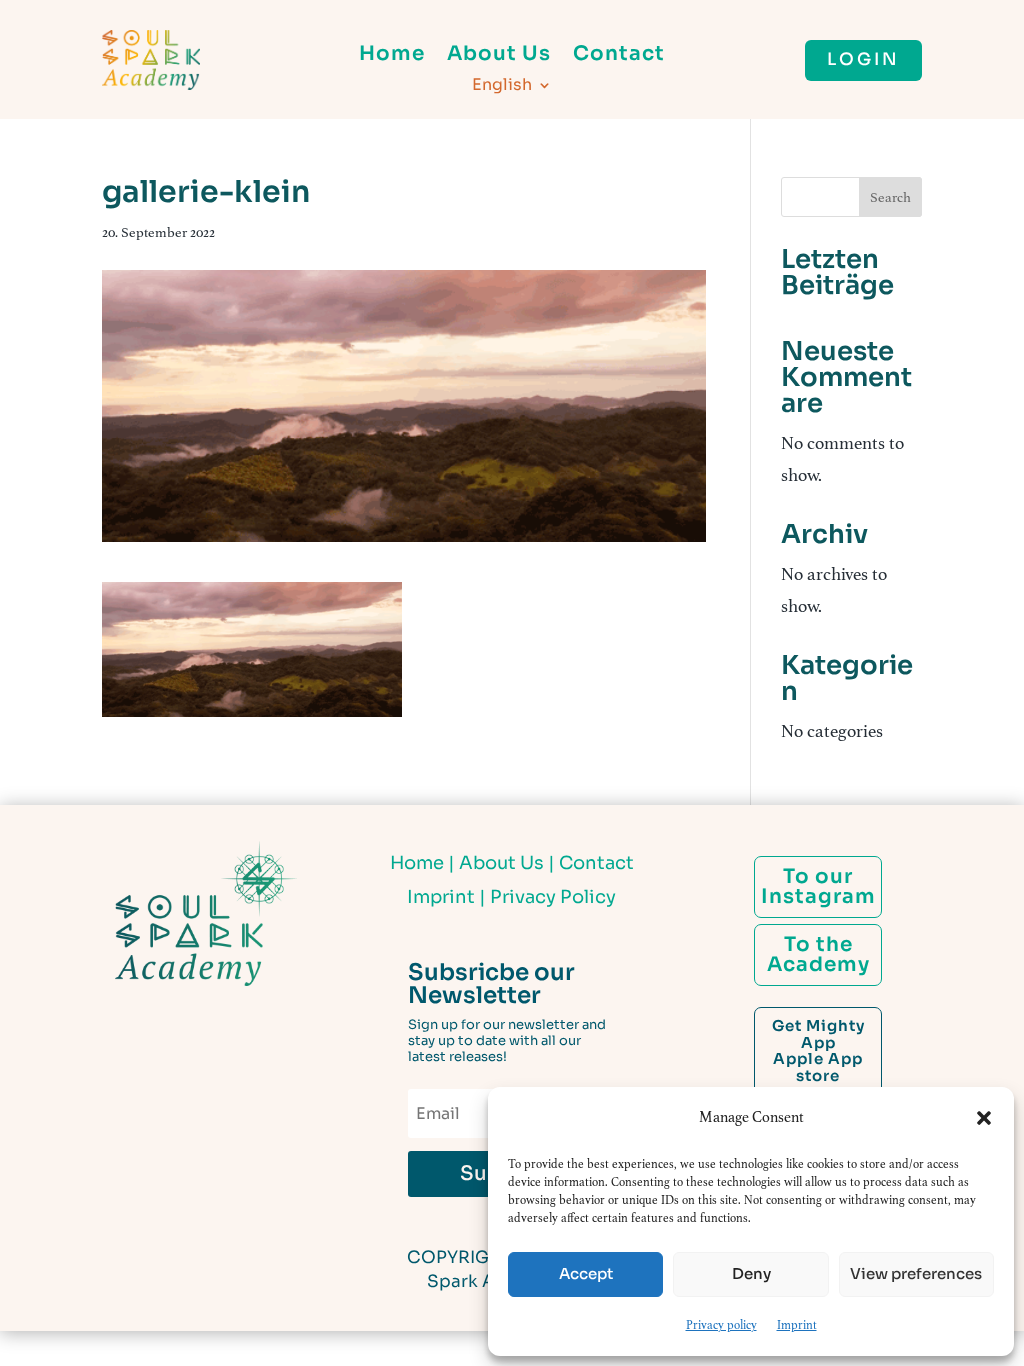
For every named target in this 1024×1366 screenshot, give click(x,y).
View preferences (916, 1273)
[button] (984, 1118)
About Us (499, 56)
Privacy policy (721, 1325)
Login (863, 59)
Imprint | (448, 897)
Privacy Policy (553, 897)
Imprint (797, 1325)
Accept (586, 1273)
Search (890, 197)
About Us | (507, 863)
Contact (619, 56)
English (502, 86)
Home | (424, 863)
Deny (751, 1273)
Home (392, 56)
